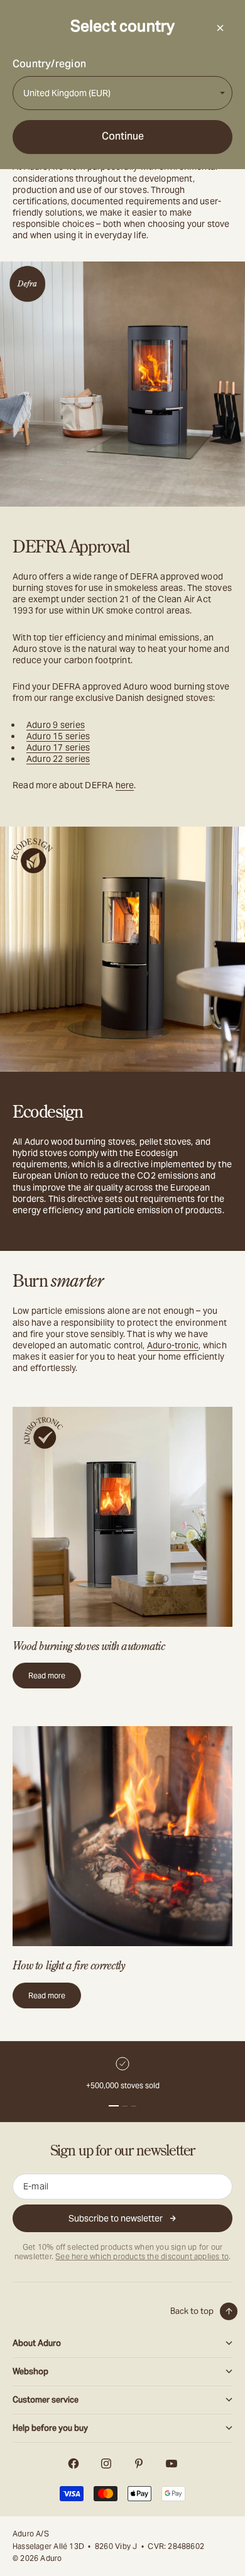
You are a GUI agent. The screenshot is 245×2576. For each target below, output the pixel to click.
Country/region (49, 64)
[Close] (220, 28)
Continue (123, 136)
